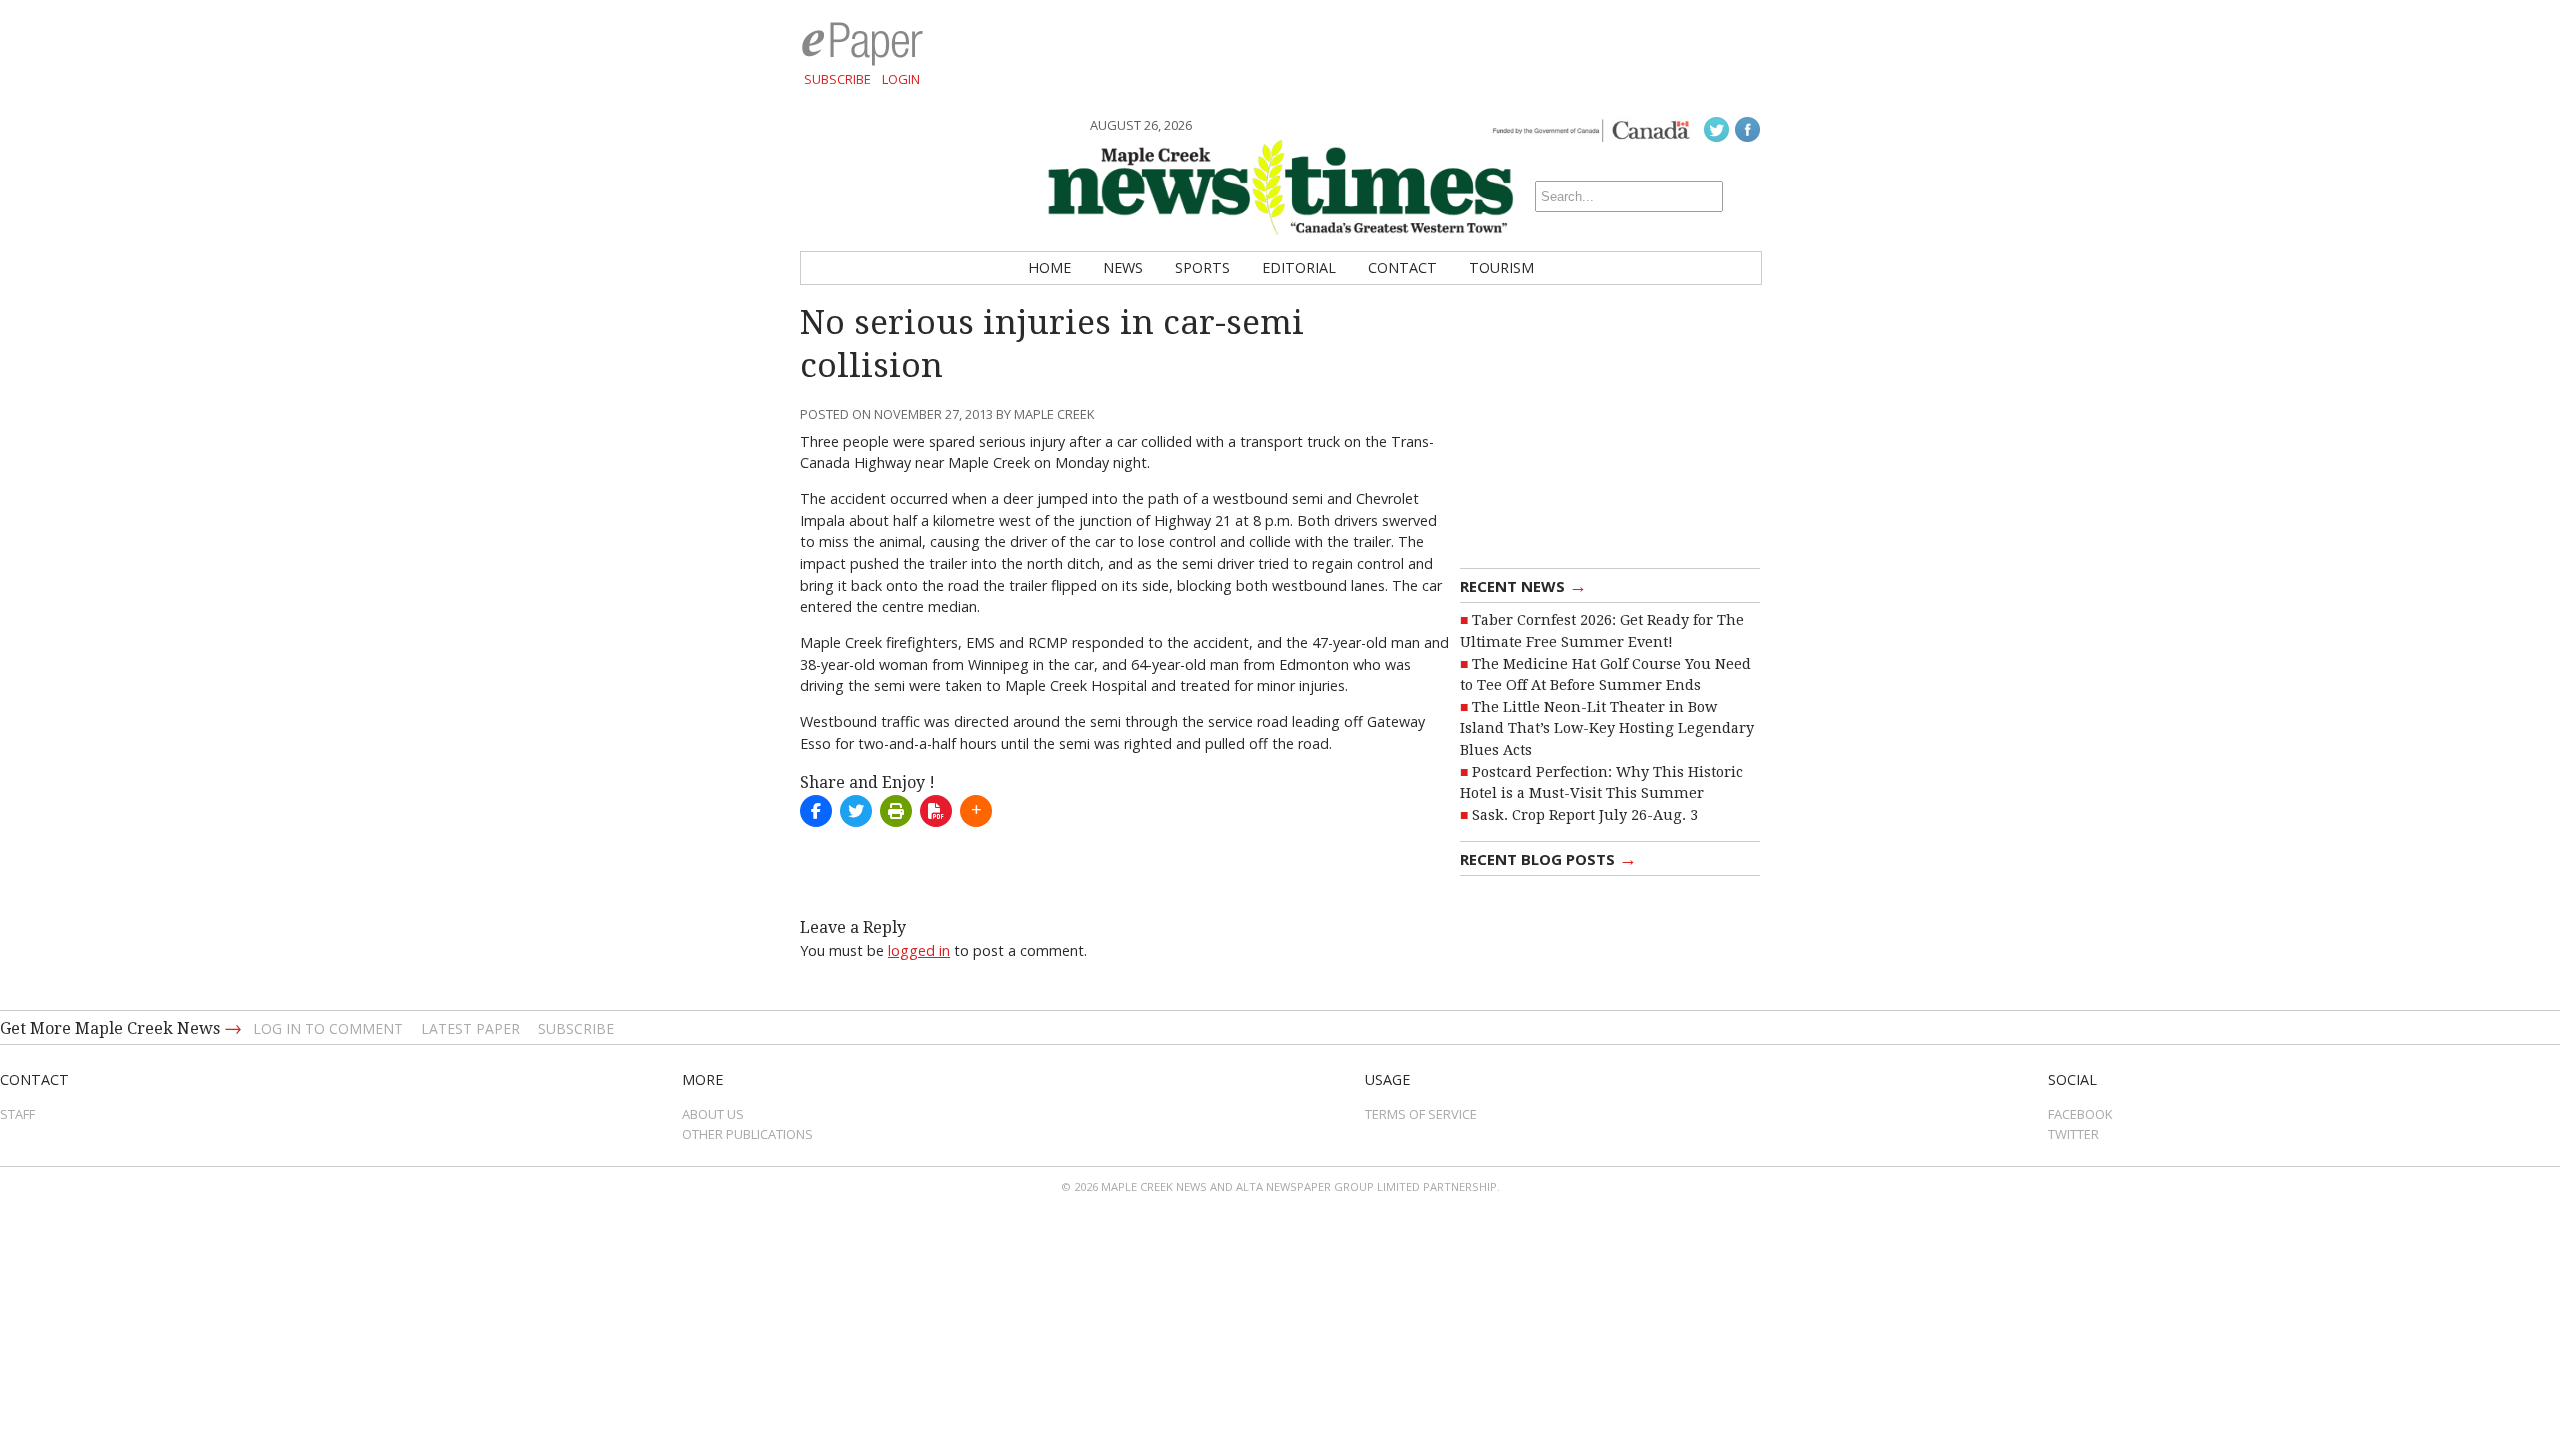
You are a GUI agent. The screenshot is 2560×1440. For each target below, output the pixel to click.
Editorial (1299, 267)
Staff (17, 1114)
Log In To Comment (328, 1028)
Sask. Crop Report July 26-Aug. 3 (1585, 815)
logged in (919, 950)
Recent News (1523, 585)
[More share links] (976, 811)
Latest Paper (470, 1028)
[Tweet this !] (856, 811)
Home (1049, 267)
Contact (1402, 267)
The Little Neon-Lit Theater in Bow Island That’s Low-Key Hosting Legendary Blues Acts (1607, 728)
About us (713, 1114)
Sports (1202, 267)
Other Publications (747, 1134)
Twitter (2073, 1134)
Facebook (2080, 1114)
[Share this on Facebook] (816, 811)
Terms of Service (1421, 1114)
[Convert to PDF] (936, 811)
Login (901, 79)
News (1123, 267)
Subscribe (837, 79)
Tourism (1501, 267)
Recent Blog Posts (1548, 858)
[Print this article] (896, 811)
